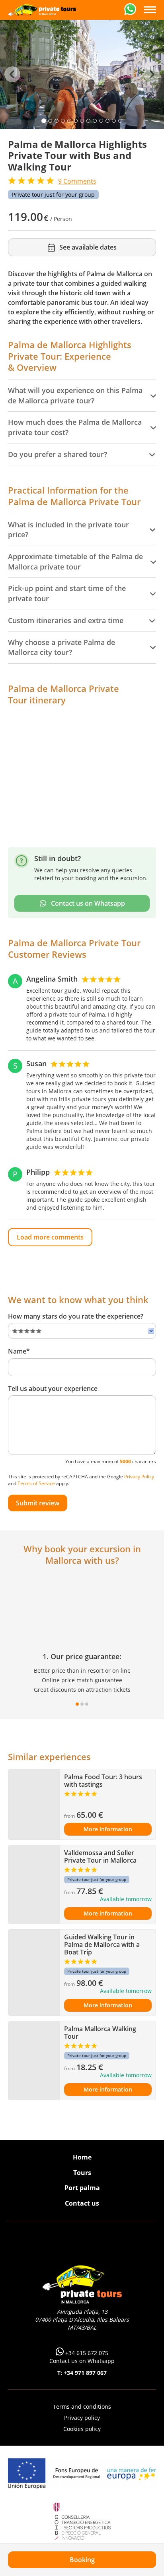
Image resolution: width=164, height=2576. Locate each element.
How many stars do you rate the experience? (76, 1316)
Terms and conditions (82, 2407)
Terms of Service (36, 1483)
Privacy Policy (139, 1477)
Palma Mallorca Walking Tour (100, 2033)
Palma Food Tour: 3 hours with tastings (103, 1781)
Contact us (82, 2203)
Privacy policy (82, 2418)
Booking (82, 2560)
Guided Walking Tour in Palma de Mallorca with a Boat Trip (102, 1945)
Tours (82, 2173)
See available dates (88, 247)
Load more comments (50, 1237)
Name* (19, 1351)
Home (82, 2157)
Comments (77, 181)
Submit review (38, 1503)
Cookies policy (82, 2429)
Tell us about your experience (53, 1389)
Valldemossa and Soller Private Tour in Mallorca (100, 1856)
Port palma (82, 2188)
